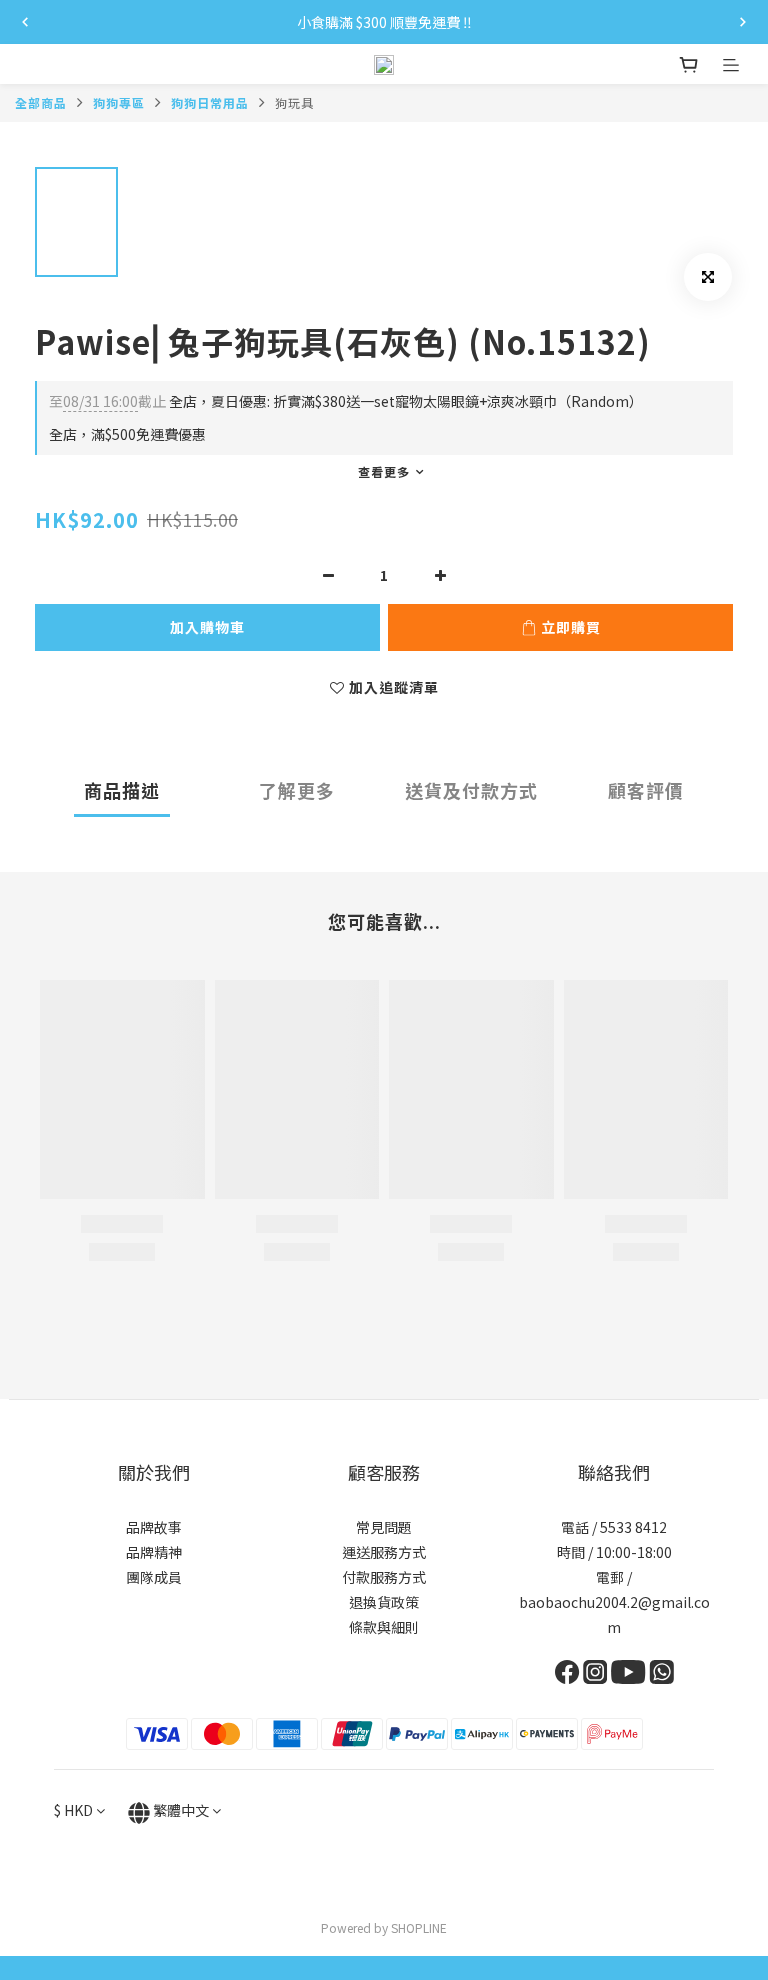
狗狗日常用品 (210, 102)
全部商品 (41, 102)
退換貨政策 (384, 1602)
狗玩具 (294, 102)
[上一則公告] (25, 22)
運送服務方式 (384, 1552)
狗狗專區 (119, 102)
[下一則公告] (743, 22)
